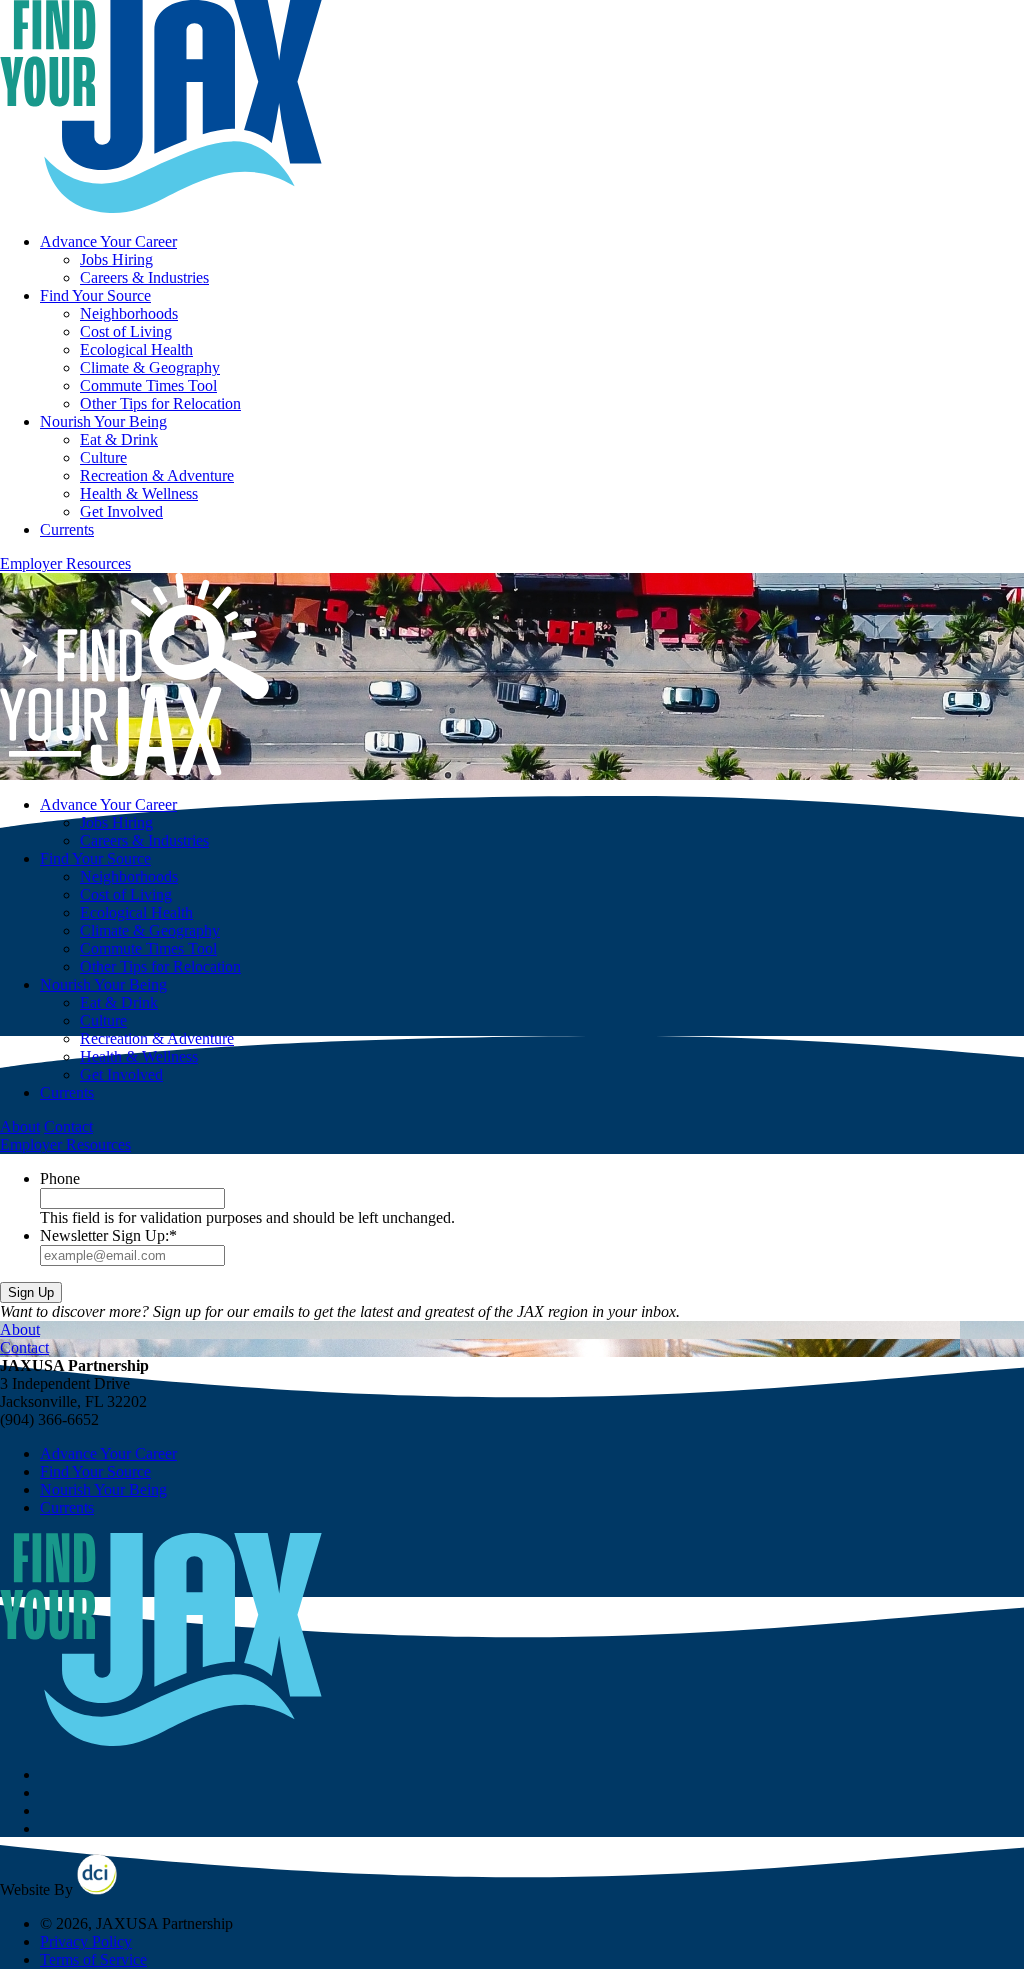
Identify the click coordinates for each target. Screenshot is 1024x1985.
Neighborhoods (129, 313)
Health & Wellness (139, 493)
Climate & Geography (150, 367)
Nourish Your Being (103, 421)
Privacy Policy (86, 1941)
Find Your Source (95, 295)
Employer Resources (65, 563)
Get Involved (121, 511)
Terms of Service (93, 1959)
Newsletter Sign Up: (108, 1235)
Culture (103, 457)
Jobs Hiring (116, 259)
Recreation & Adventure (157, 475)
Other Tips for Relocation (160, 403)
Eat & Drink (119, 439)
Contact (68, 1126)
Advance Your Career (108, 241)
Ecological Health (136, 349)
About (20, 1126)
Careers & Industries (144, 277)
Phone (60, 1178)
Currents (67, 529)
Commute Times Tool (148, 385)
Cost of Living (126, 331)
